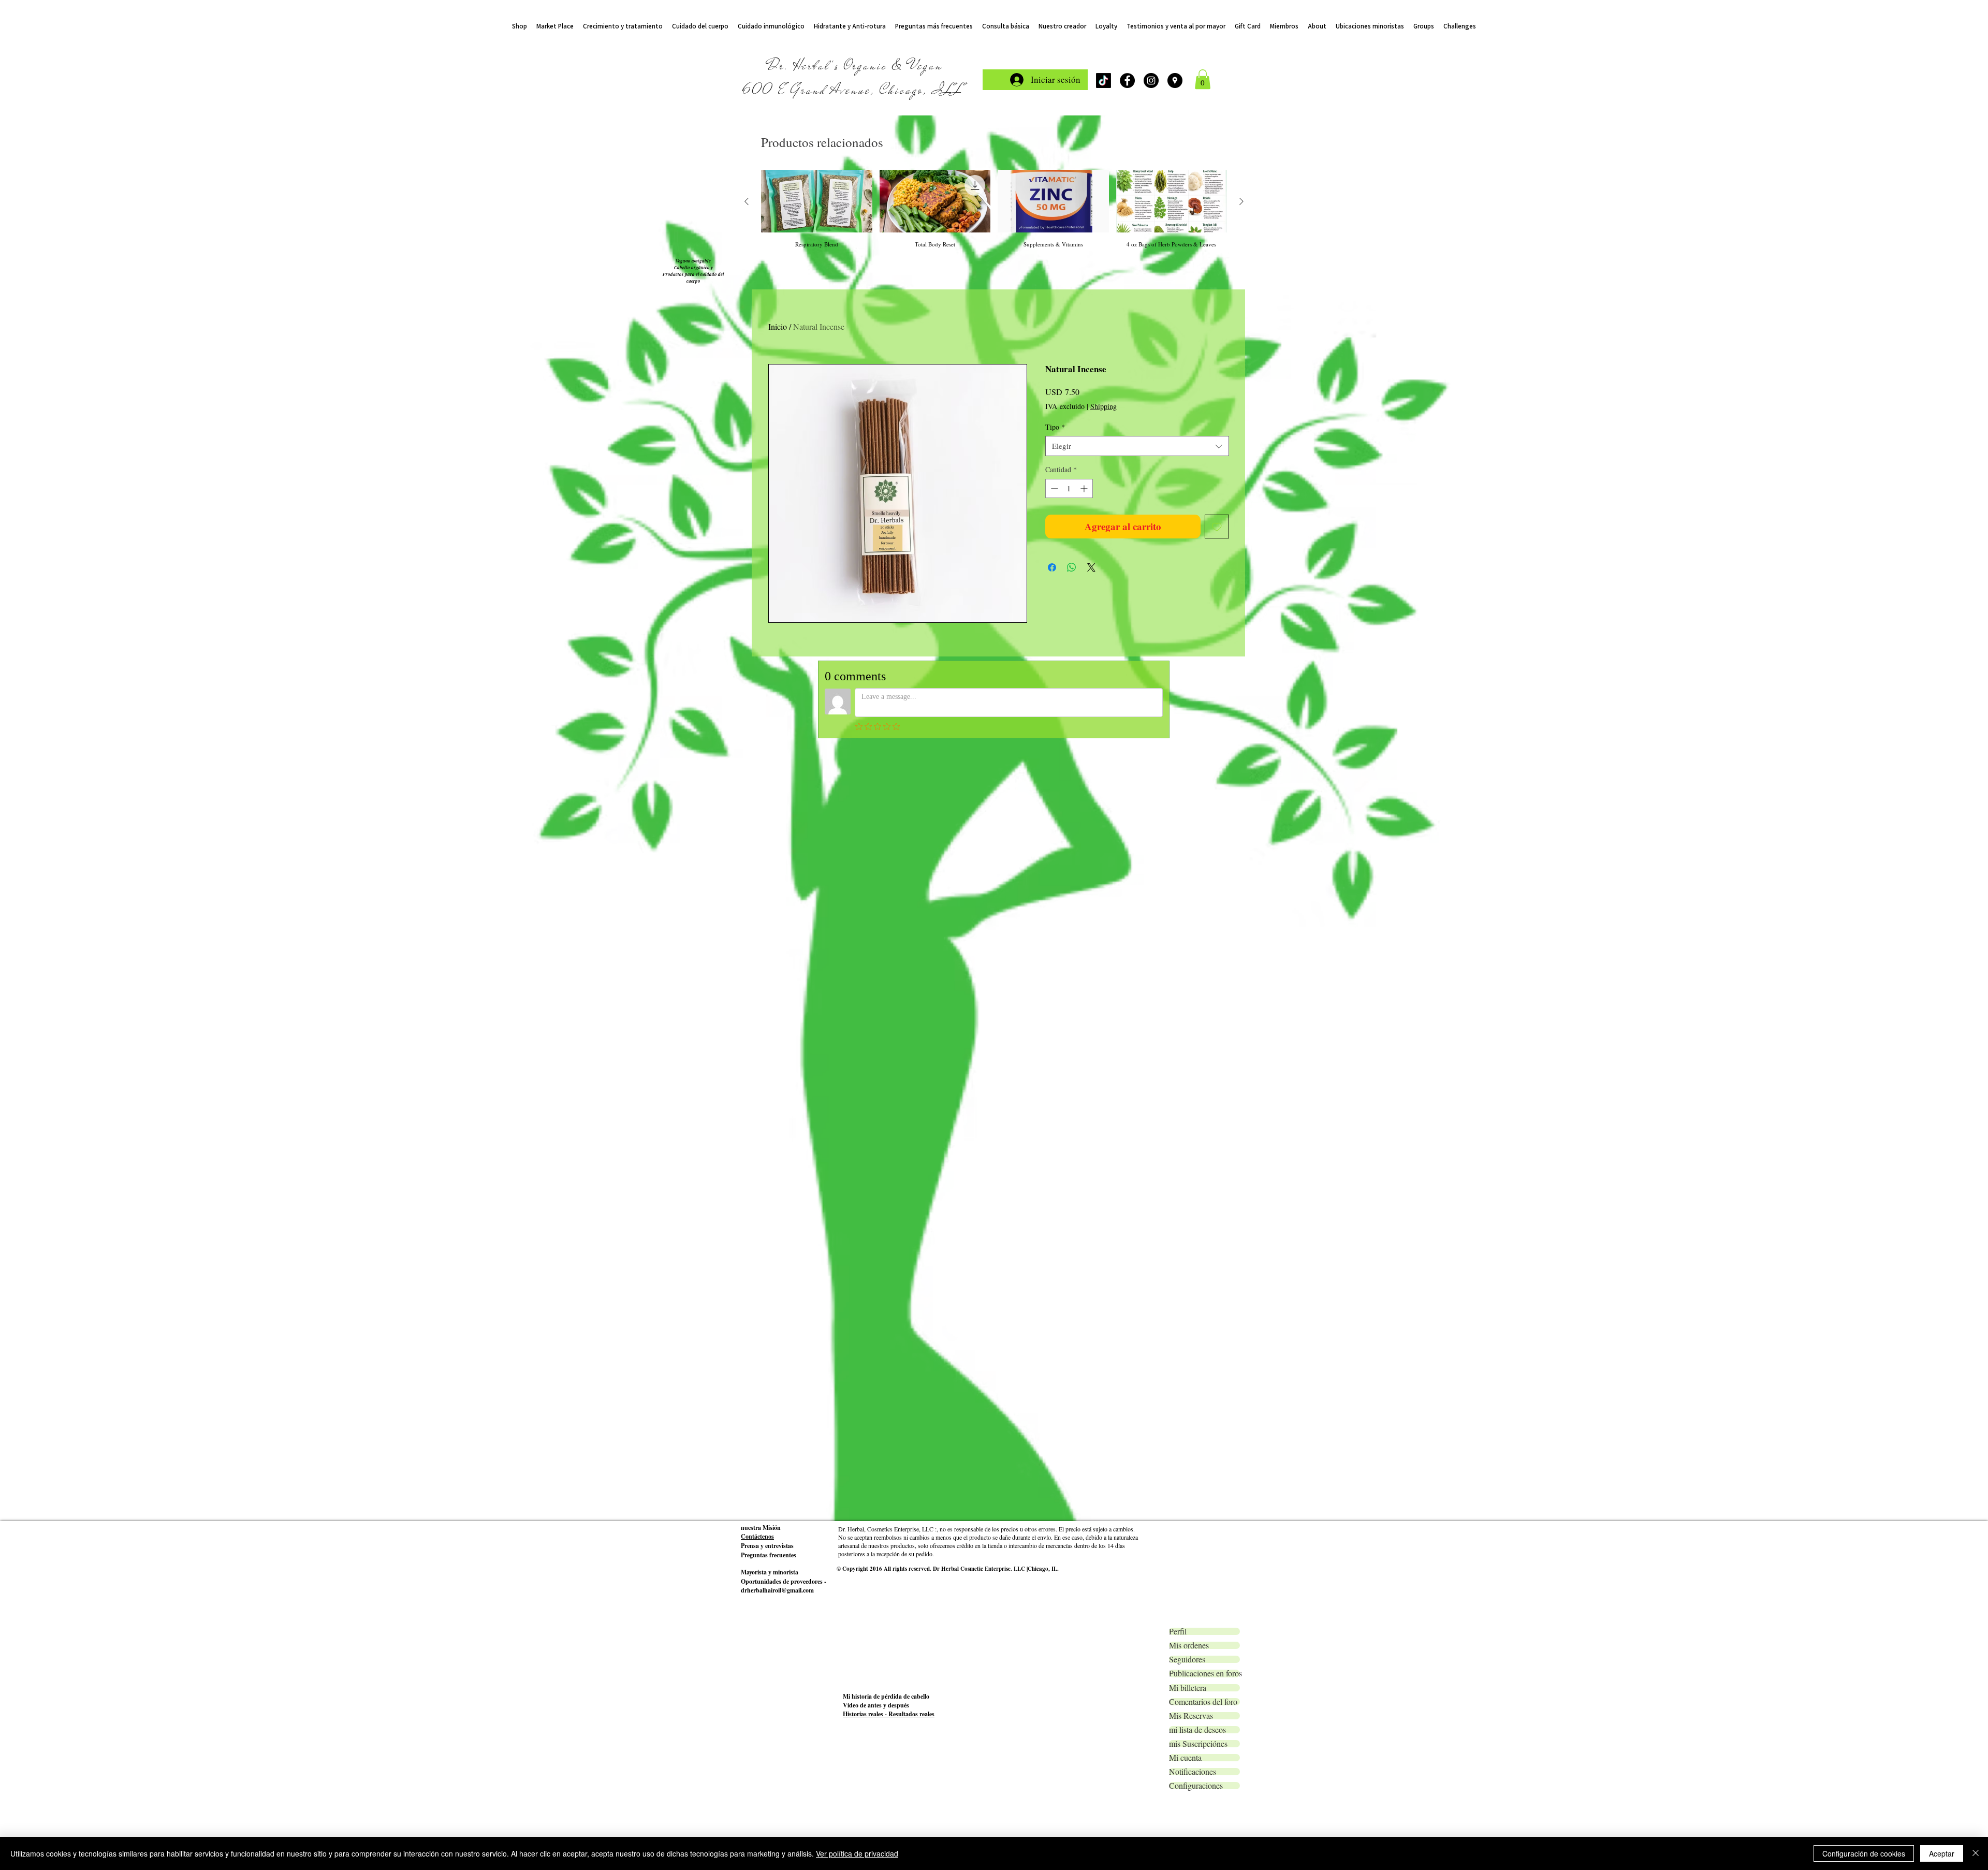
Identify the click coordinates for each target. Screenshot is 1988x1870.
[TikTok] (1103, 81)
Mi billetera (1188, 910)
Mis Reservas (1191, 938)
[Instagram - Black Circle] (1151, 81)
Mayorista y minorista (770, 794)
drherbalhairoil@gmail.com (777, 813)
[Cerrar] (1976, 1853)
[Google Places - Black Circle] (1175, 81)
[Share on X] (1091, 567)
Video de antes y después (876, 927)
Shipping (1103, 406)
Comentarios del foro (1203, 924)
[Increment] (1085, 488)
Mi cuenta (1185, 980)
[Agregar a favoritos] (1217, 527)
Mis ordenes (1189, 868)
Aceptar (1942, 1853)
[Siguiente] (1241, 201)
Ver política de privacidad (857, 1853)
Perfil (1178, 854)
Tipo (1055, 427)
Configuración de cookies (1864, 1853)
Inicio (778, 326)
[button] (1203, 79)
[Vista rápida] (817, 201)
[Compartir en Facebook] (1052, 567)
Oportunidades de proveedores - (784, 804)
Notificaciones (1193, 994)
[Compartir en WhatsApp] (1072, 567)
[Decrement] (1053, 488)
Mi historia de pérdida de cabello (886, 919)
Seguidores (1187, 882)
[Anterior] (747, 201)
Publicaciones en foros (1204, 896)
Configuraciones (1196, 1008)
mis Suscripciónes (1198, 966)
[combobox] (1137, 446)
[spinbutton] (1069, 488)
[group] (994, 209)
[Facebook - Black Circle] (1127, 81)
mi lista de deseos (1197, 952)
